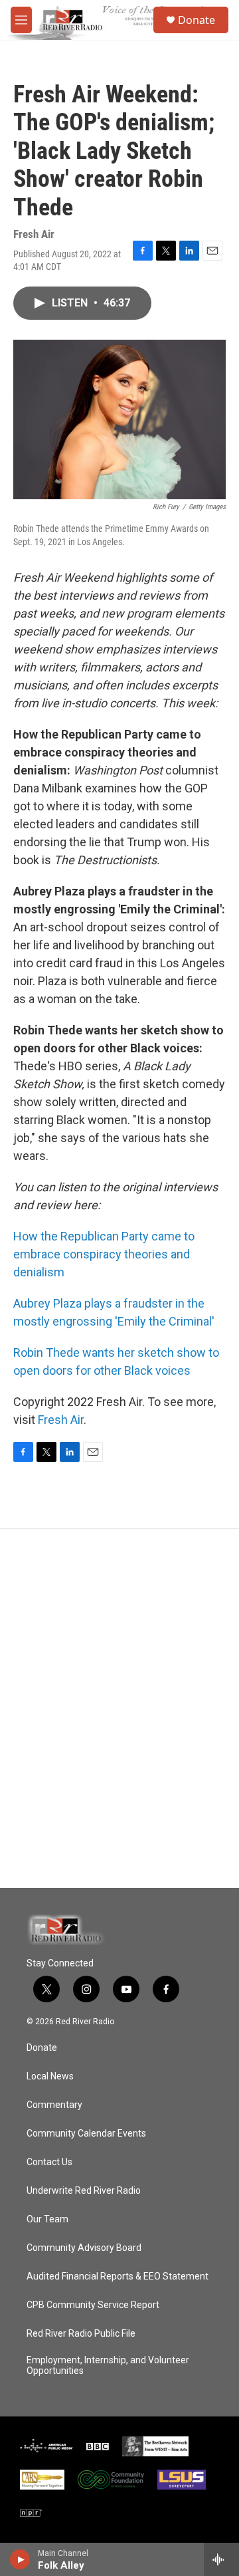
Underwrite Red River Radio (84, 2191)
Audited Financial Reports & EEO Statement (118, 2277)
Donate (197, 20)
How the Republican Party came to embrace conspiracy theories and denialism (104, 1254)
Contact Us (49, 2162)
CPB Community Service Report (93, 2305)
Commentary (54, 2105)
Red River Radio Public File (81, 2334)
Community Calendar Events (86, 2134)
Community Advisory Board (84, 2248)
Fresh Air (61, 1420)
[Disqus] (119, 1708)
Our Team (47, 2219)
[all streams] (221, 2559)
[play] (20, 2559)
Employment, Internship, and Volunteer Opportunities (108, 2366)
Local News (50, 2076)
